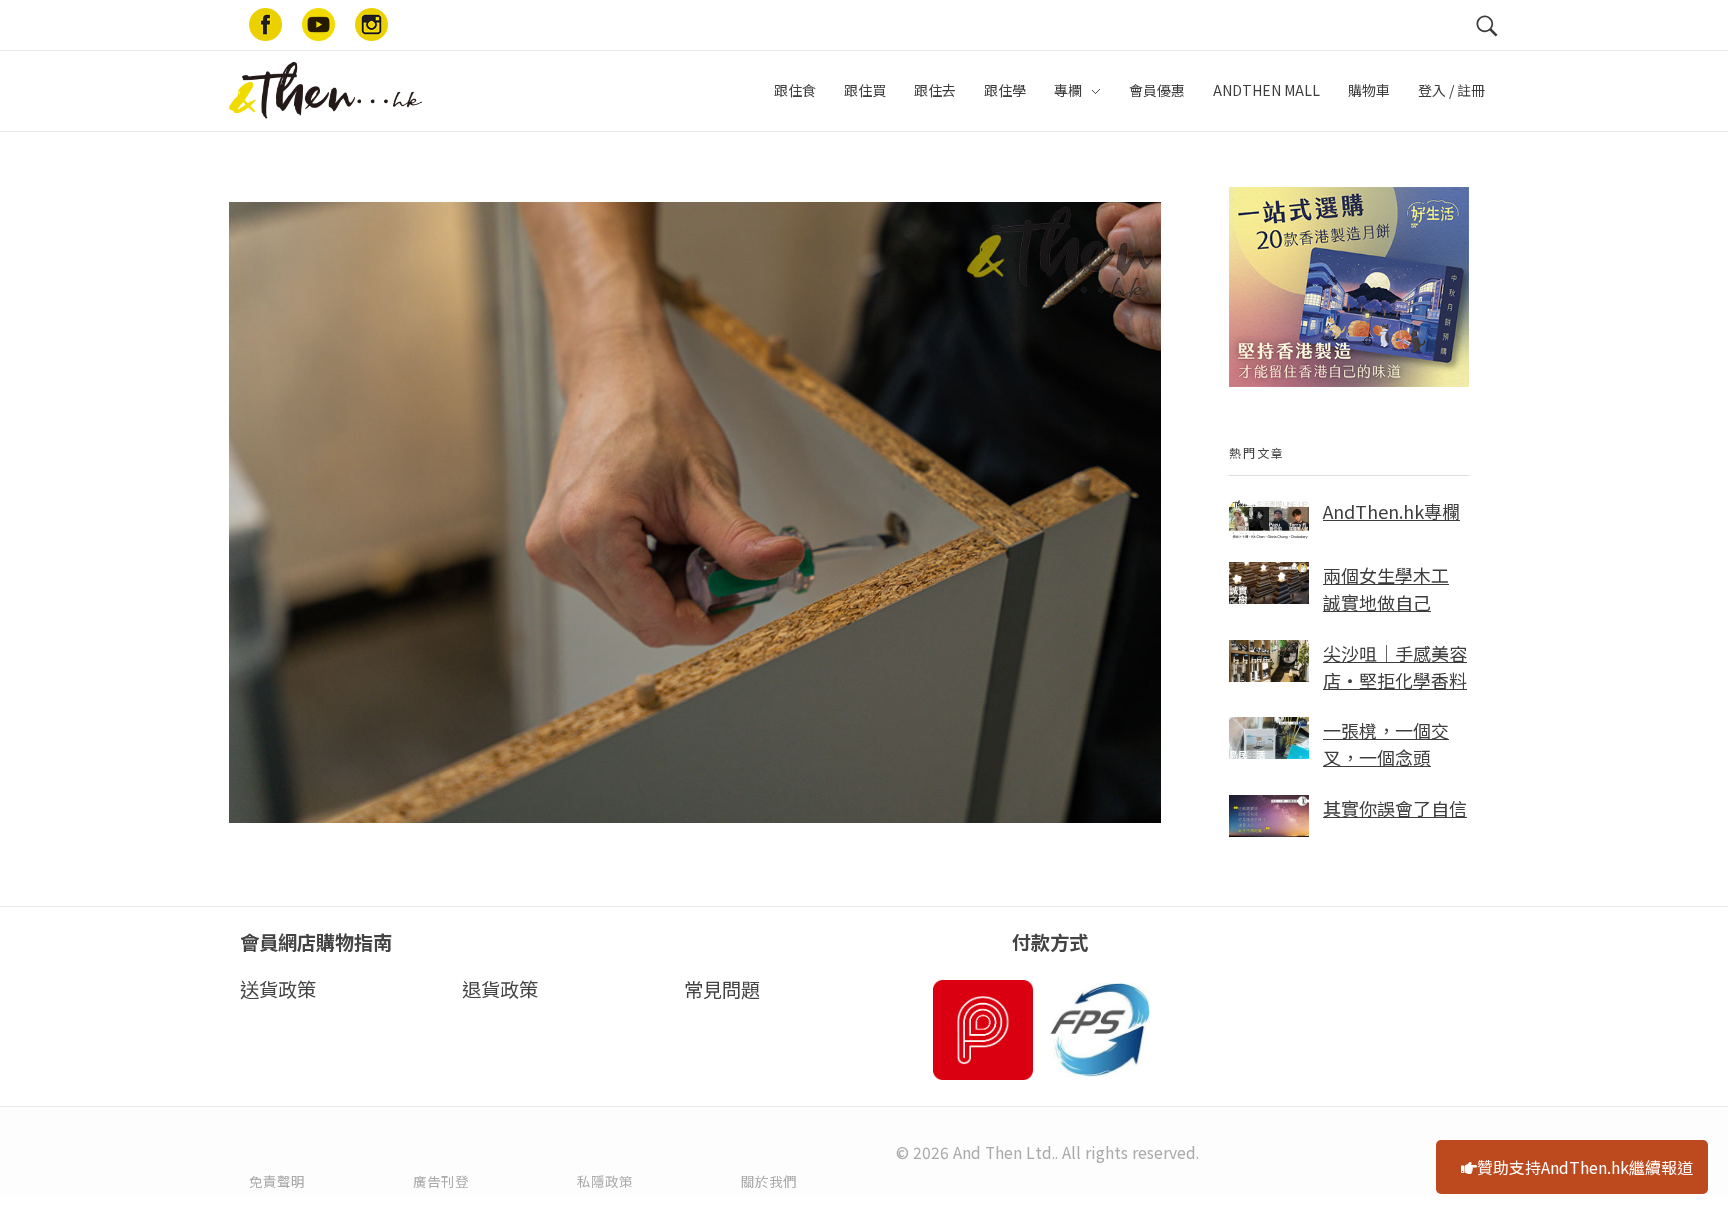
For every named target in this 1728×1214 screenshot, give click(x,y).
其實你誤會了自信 (1395, 808)
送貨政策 (278, 989)
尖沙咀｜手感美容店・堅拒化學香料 (1395, 666)
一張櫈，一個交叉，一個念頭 (1386, 743)
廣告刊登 (441, 1181)
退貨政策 (500, 989)
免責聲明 (277, 1181)
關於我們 (769, 1181)
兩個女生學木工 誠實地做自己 (1386, 588)
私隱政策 (605, 1181)
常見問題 (722, 989)
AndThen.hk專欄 (1391, 511)
